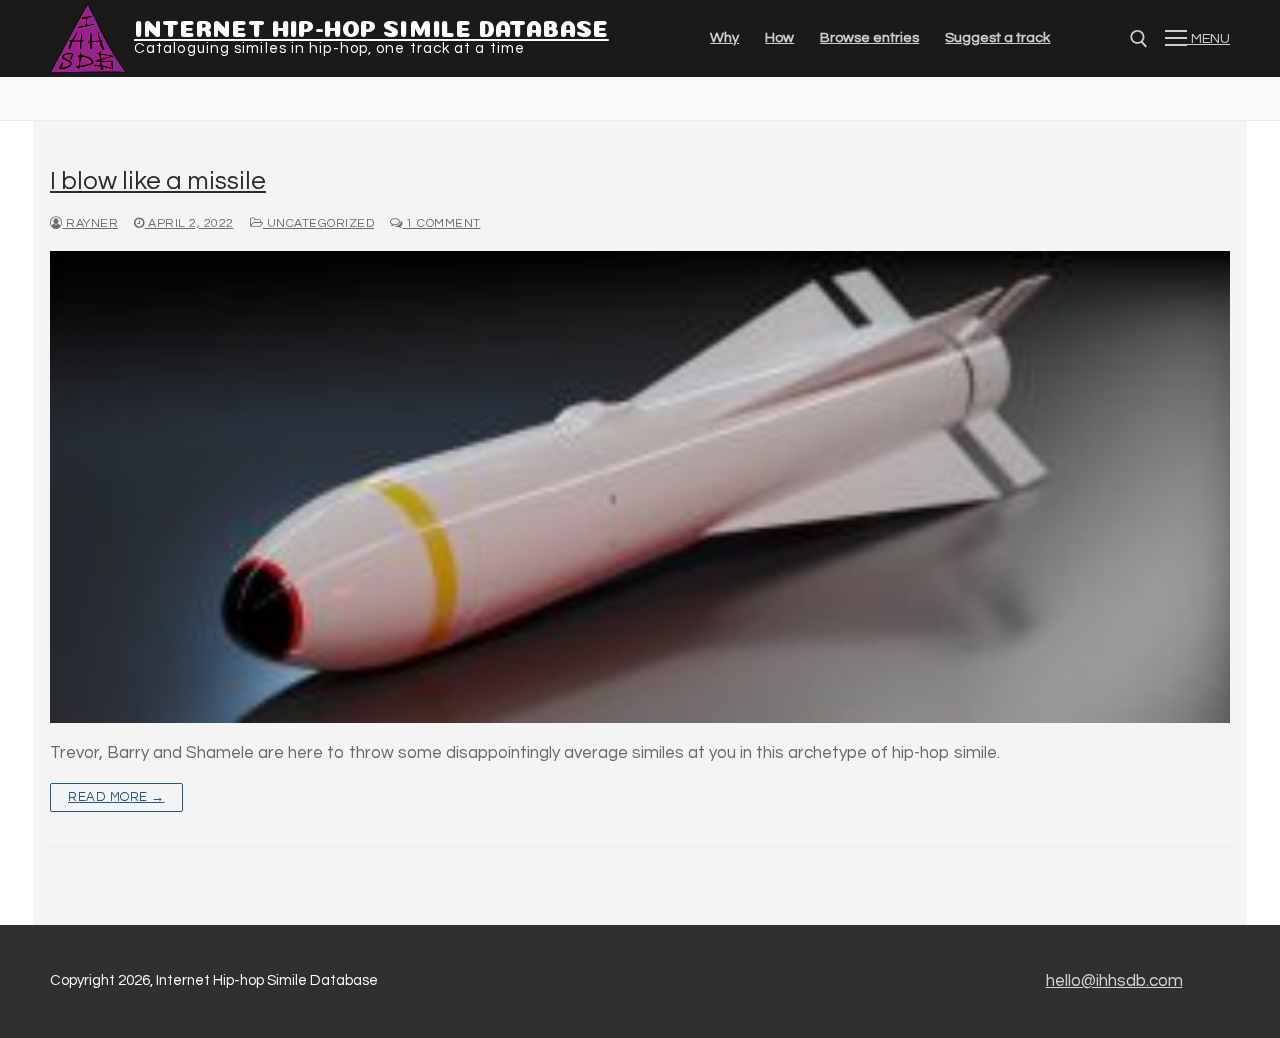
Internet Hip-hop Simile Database (371, 25)
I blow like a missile (158, 181)
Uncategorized (318, 223)
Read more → (116, 797)
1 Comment (442, 223)
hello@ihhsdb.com (1114, 981)
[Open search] (1139, 39)
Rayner (90, 223)
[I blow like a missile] (640, 487)
